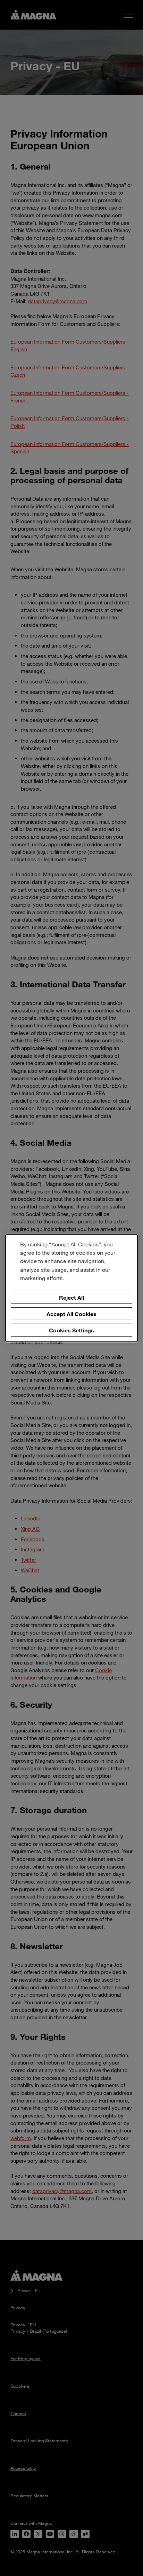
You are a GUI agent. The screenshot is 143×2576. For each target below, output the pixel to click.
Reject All (71, 1297)
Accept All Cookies (71, 1314)
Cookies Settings (71, 1330)
